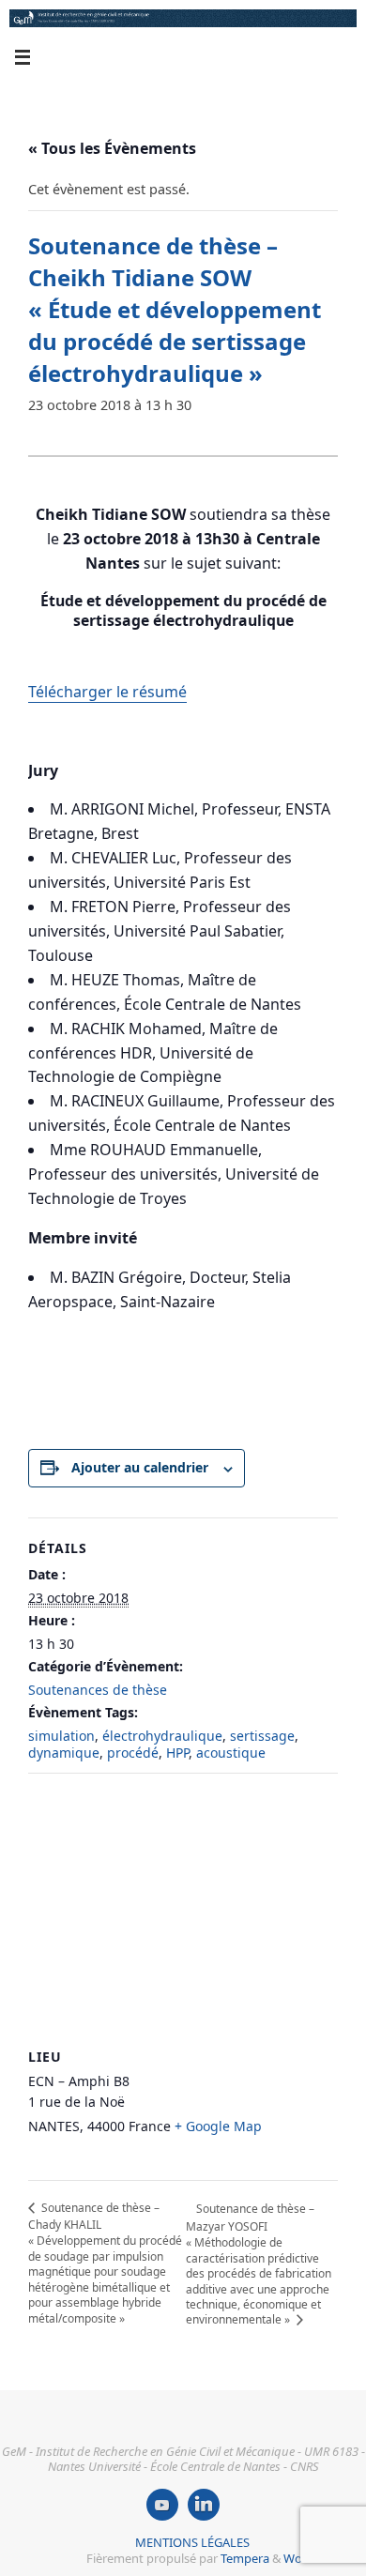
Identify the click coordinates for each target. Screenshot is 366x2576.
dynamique (64, 1753)
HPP (177, 1753)
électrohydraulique (162, 1736)
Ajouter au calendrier (140, 1467)
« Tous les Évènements (112, 148)
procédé (133, 1753)
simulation (61, 1736)
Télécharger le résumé (107, 692)
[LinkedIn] (204, 2505)
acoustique (231, 1753)
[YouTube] (162, 2505)
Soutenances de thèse (98, 1690)
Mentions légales (192, 2542)
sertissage (262, 1736)
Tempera (245, 2558)
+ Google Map (218, 2126)
